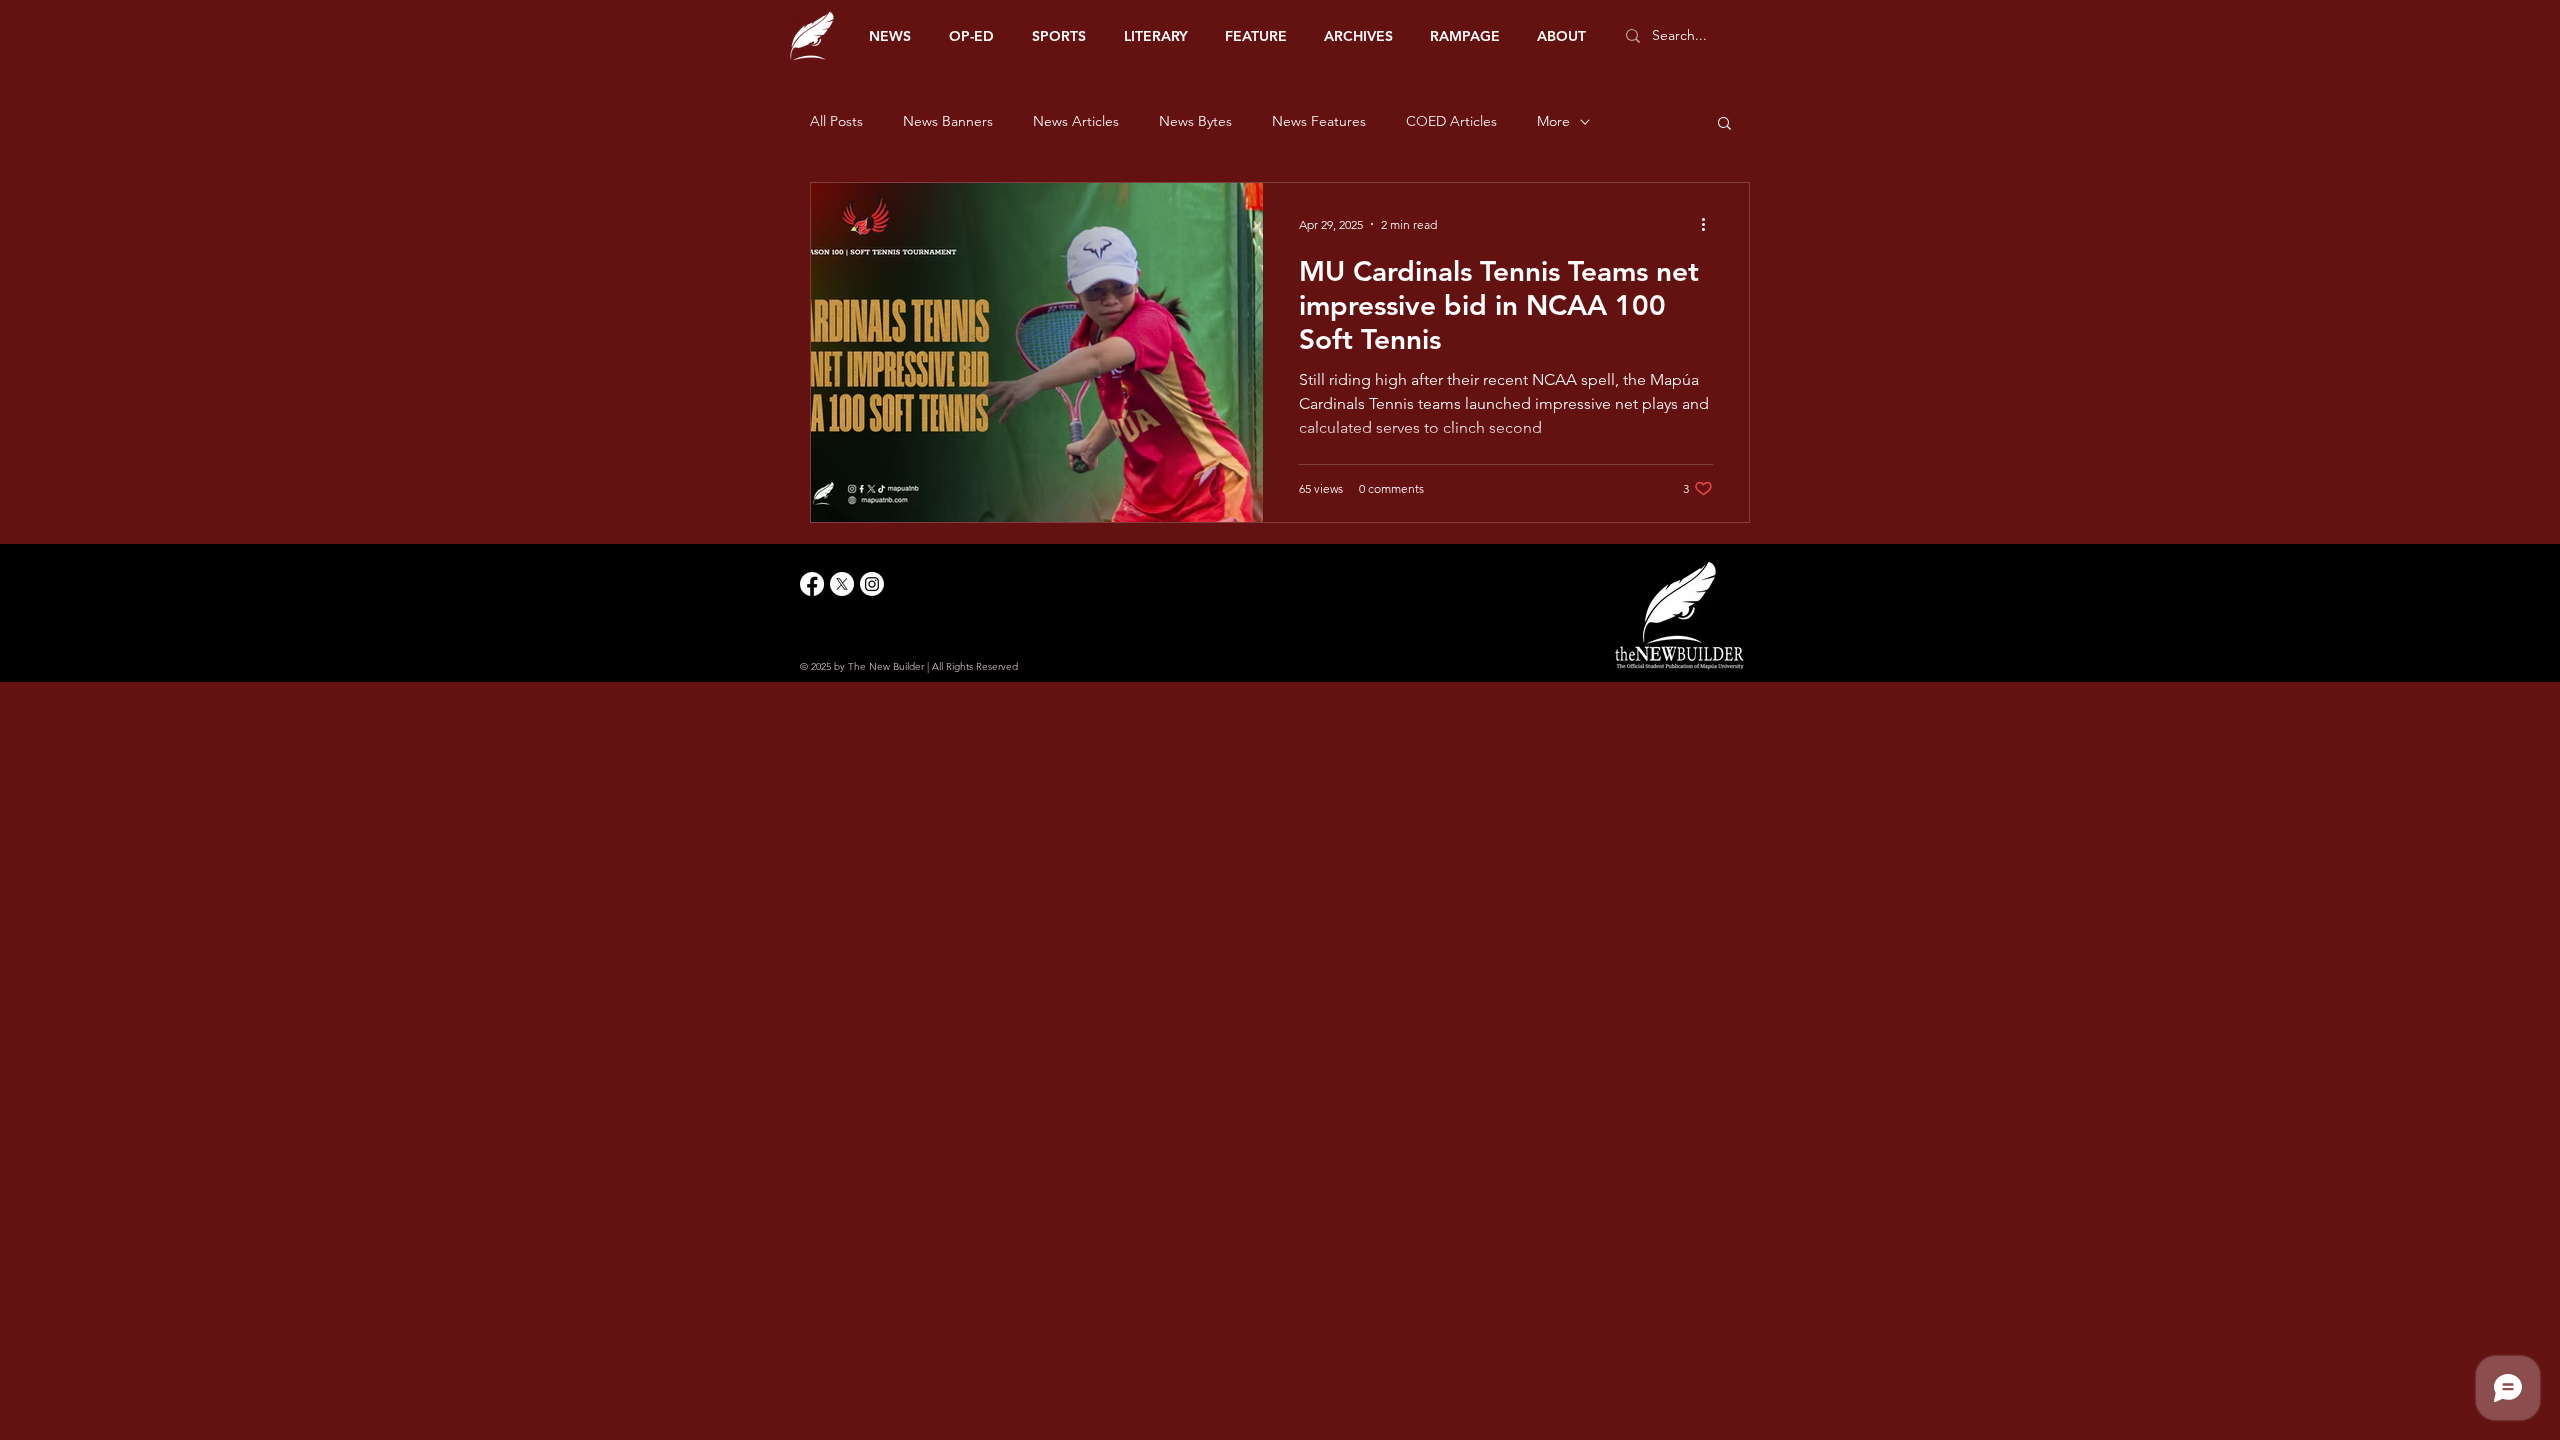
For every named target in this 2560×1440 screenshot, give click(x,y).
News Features (1319, 121)
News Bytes (1195, 121)
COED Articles (1451, 121)
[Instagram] (872, 584)
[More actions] (1710, 224)
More (1553, 121)
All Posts (836, 121)
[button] (1724, 124)
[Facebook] (812, 584)
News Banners (948, 121)
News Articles (1076, 121)
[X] (842, 584)
